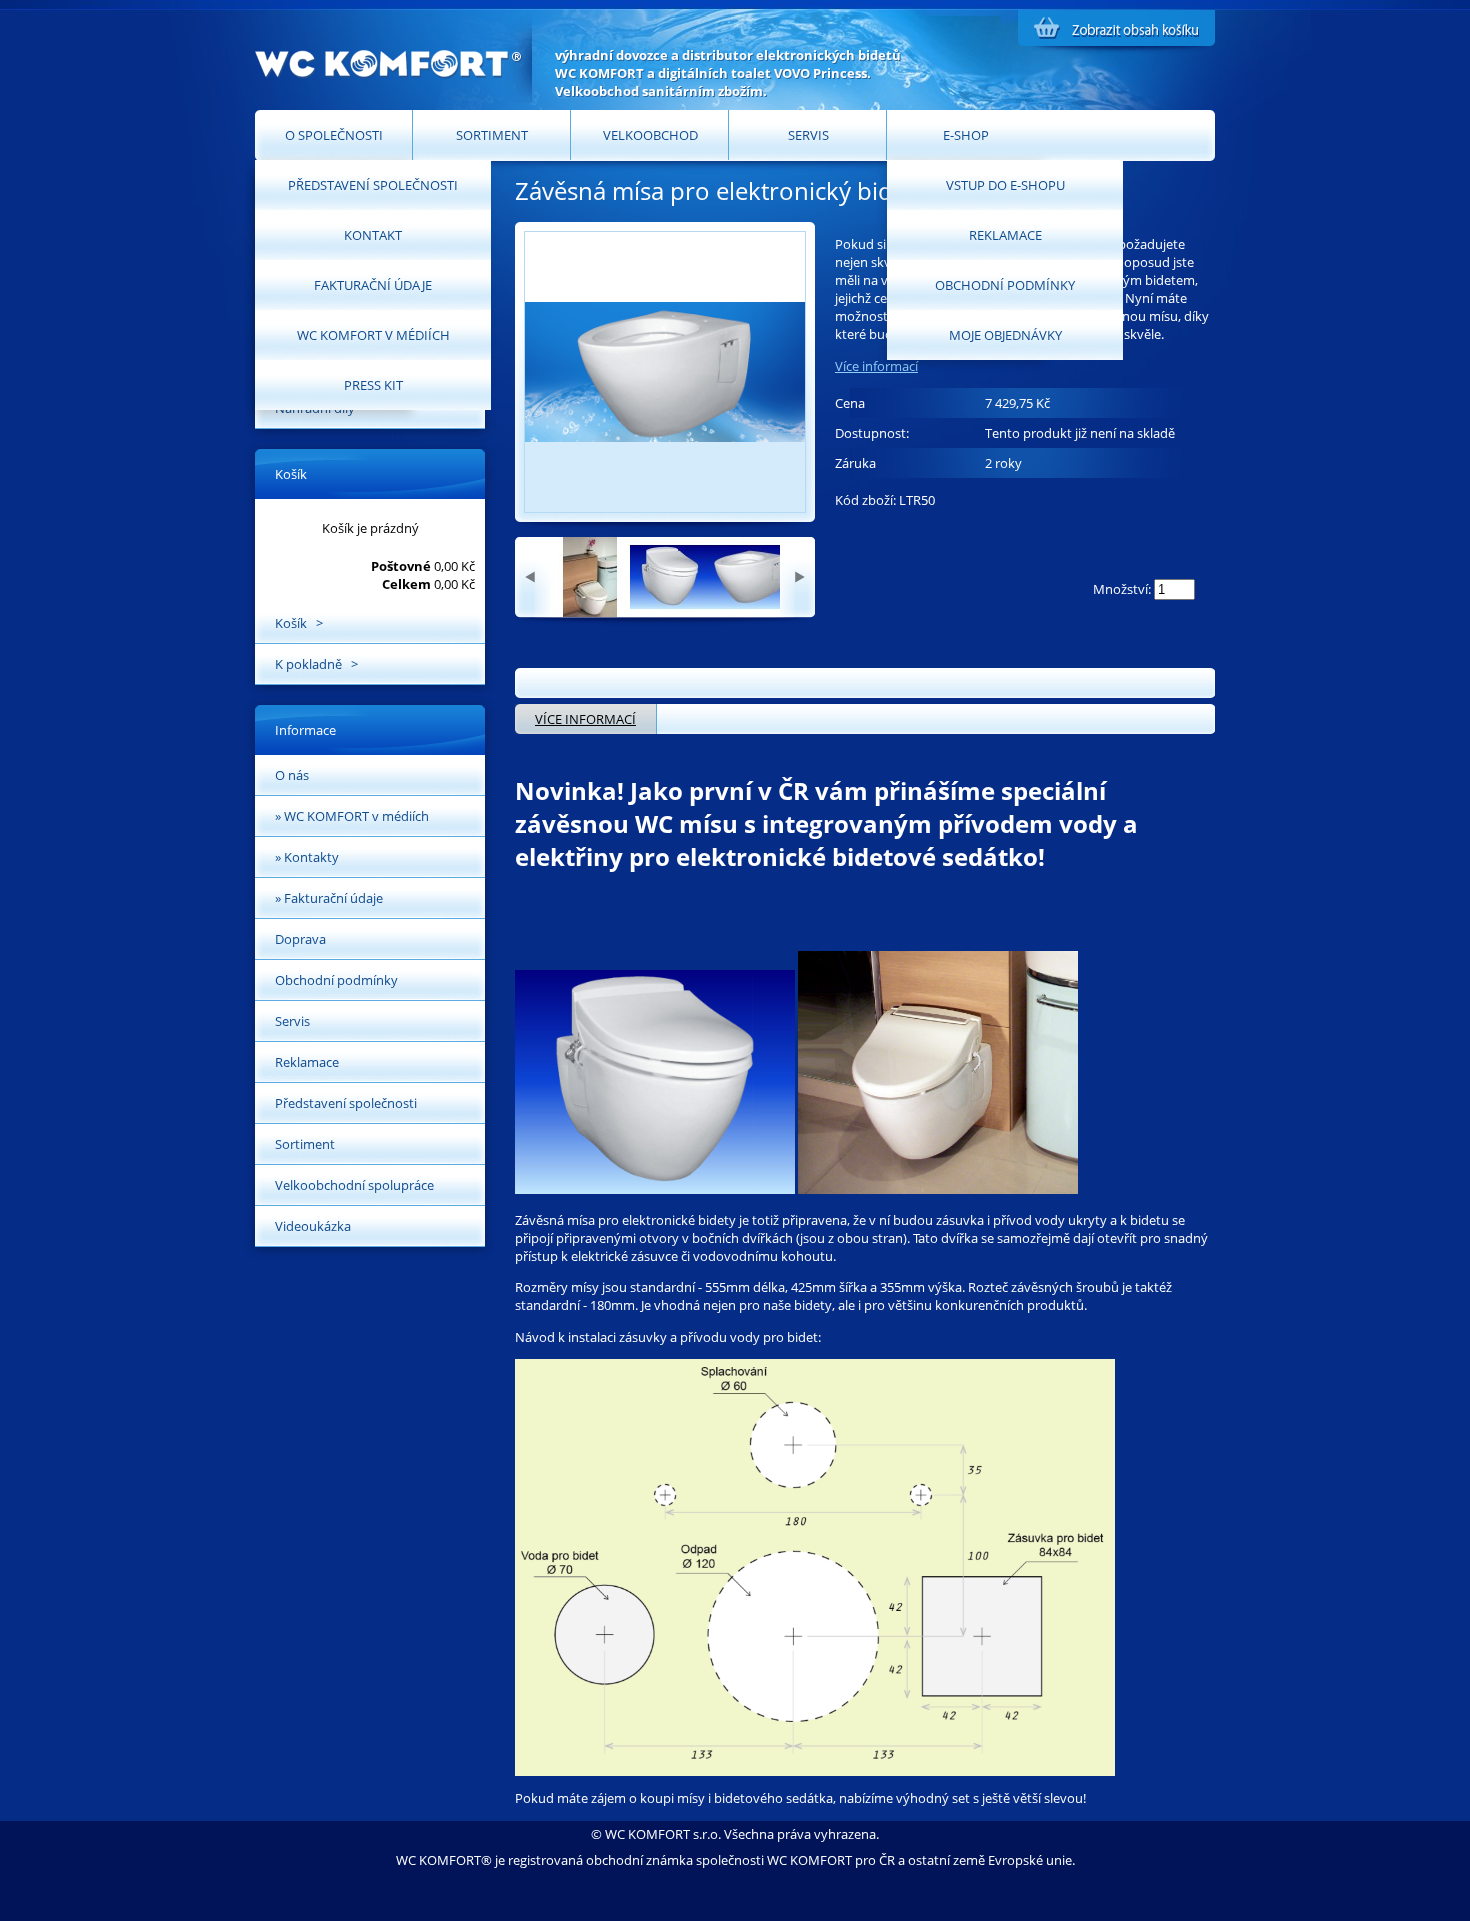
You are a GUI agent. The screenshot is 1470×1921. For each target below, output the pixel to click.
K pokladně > (316, 664)
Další (797, 577)
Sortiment (492, 135)
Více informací (876, 366)
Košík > (299, 623)
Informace (305, 730)
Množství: (1122, 589)
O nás (292, 775)
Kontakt (373, 235)
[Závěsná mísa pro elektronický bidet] (670, 612)
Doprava (300, 939)
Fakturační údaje (373, 285)
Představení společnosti (373, 185)
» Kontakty (307, 857)
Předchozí (532, 577)
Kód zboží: (867, 500)
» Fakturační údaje (329, 898)
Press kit (373, 385)
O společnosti (334, 135)
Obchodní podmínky (1005, 285)
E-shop (966, 135)
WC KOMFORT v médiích (373, 335)
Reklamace (1005, 235)
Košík (291, 474)
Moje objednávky (1005, 335)
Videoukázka (313, 1226)
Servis (808, 135)
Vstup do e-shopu (1005, 185)
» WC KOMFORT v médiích (352, 816)
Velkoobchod (650, 135)
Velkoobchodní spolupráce (354, 1185)
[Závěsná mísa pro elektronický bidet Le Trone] (590, 612)
